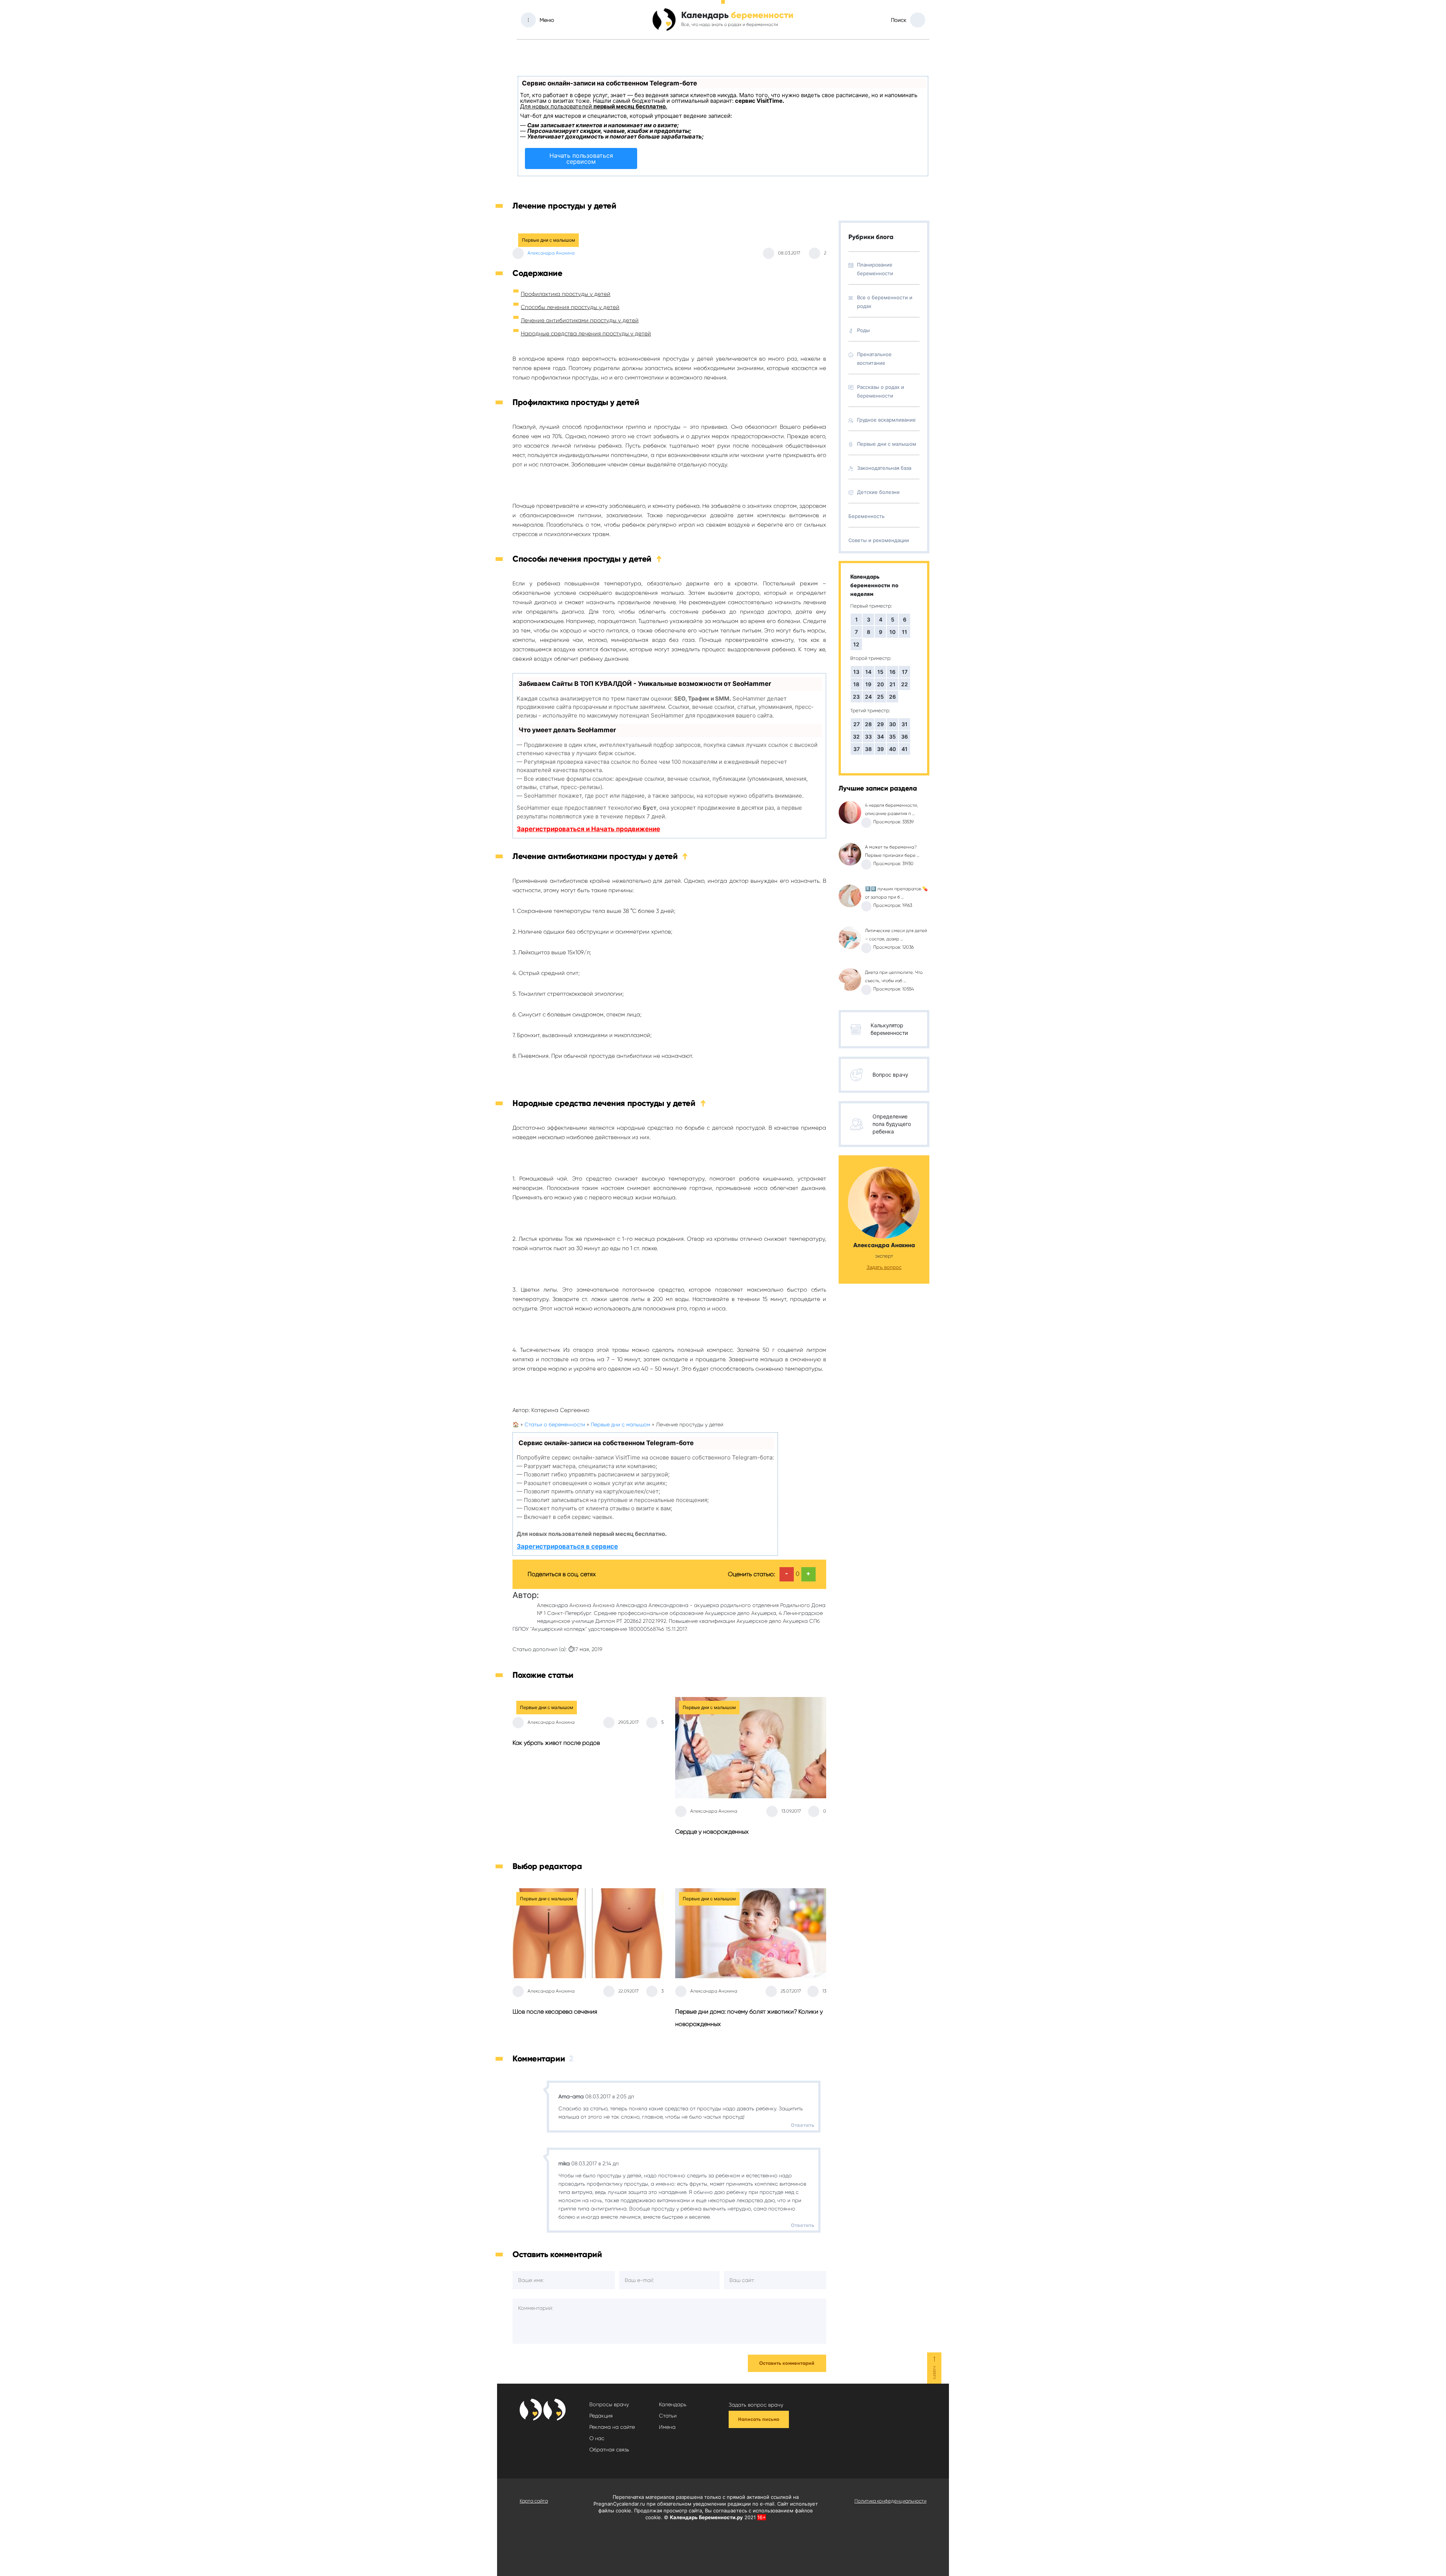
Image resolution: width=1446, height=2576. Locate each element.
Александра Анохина (551, 253)
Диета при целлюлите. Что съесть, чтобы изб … (894, 976)
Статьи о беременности (555, 1424)
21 (892, 684)
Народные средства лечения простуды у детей (586, 334)
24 (868, 697)
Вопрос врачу (890, 1075)
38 (868, 749)
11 (905, 632)
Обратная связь (609, 2450)
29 (880, 724)
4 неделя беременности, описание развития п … (892, 809)
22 (905, 684)
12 (856, 644)
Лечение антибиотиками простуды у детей (580, 320)
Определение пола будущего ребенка (892, 1124)
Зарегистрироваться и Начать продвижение (588, 829)
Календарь (673, 2404)
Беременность (866, 516)
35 (892, 737)
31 (905, 724)
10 (892, 632)
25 (880, 697)
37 (856, 749)
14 (868, 672)
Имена (667, 2427)
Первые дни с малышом (548, 240)
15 (880, 672)
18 (856, 684)
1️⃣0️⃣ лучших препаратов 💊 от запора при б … (896, 893)
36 (905, 737)
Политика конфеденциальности (890, 2501)
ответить (803, 2125)
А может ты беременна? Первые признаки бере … (892, 851)
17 (905, 672)
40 (892, 749)
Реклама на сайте (612, 2427)
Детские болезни (878, 492)
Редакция (601, 2416)
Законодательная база (884, 468)
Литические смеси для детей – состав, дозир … (896, 935)
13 (856, 672)
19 (868, 684)
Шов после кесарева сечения (555, 2012)
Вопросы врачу (609, 2404)
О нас (597, 2438)
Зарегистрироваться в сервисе (567, 1546)
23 (856, 697)
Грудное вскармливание (886, 420)
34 (880, 737)
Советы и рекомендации (879, 540)
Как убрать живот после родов (556, 1743)
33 (868, 737)
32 (856, 737)
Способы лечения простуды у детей (570, 307)
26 (892, 697)
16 (892, 672)
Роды (863, 330)
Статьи (668, 2416)
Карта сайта (534, 2501)
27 (856, 724)
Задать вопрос (884, 1267)
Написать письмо (759, 2419)
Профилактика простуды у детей (566, 294)
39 (880, 749)
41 (905, 749)
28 (868, 724)
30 (892, 724)
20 (880, 684)
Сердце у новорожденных (712, 1832)
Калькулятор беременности (889, 1029)
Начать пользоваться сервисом (581, 158)
